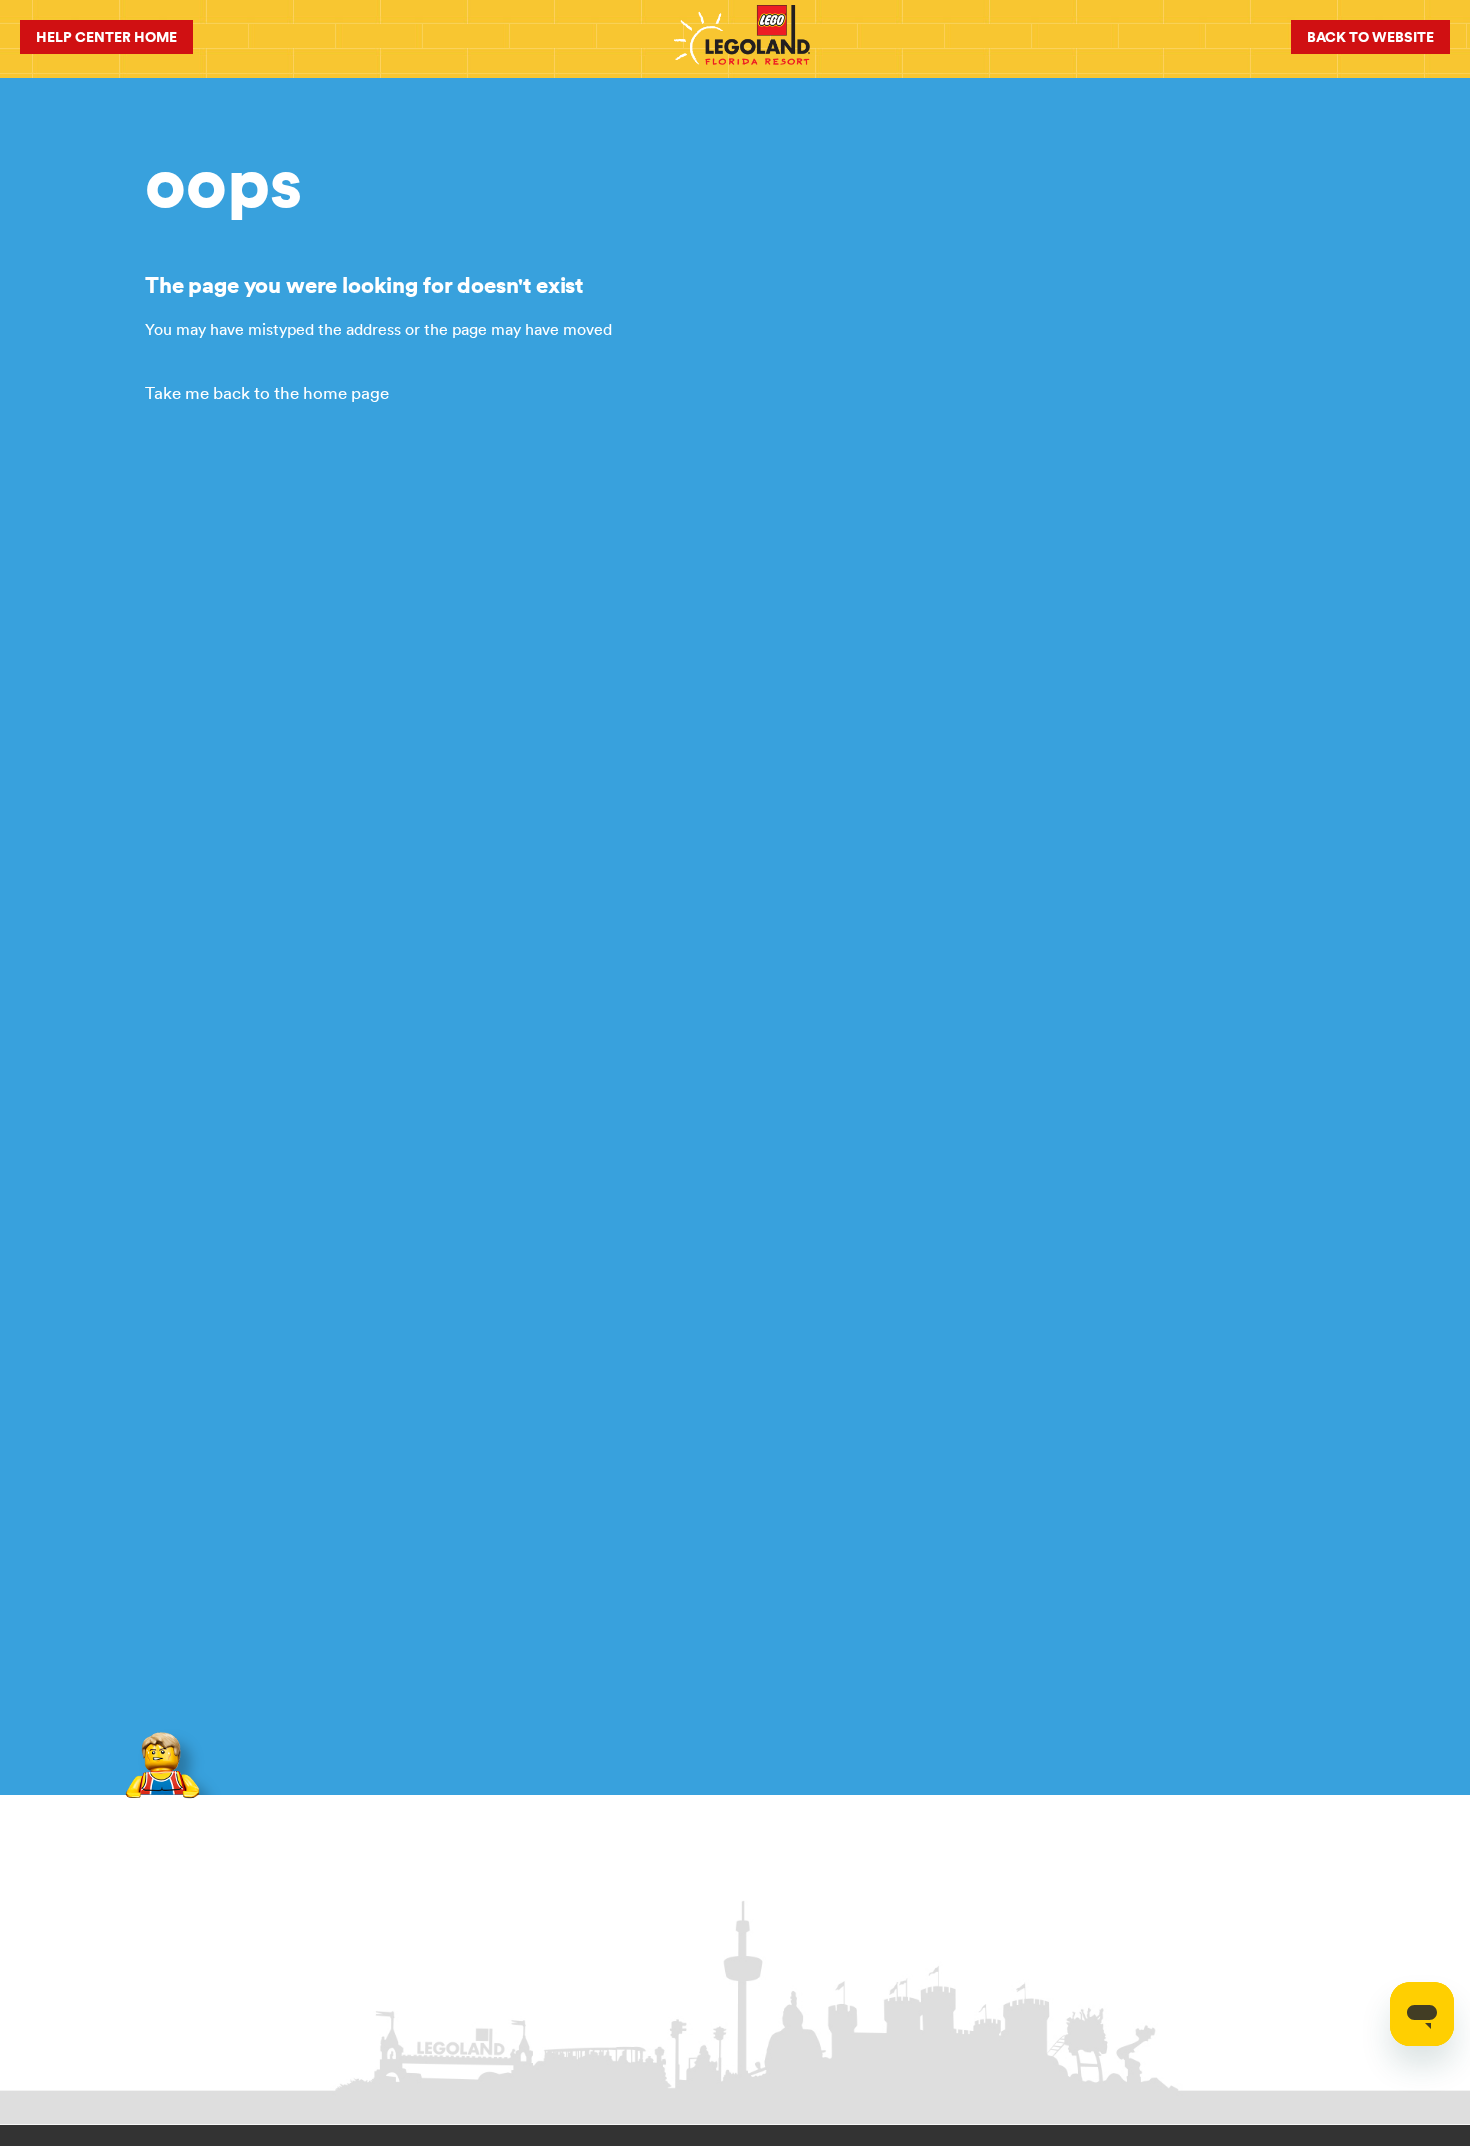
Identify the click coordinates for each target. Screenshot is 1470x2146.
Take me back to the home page (267, 393)
